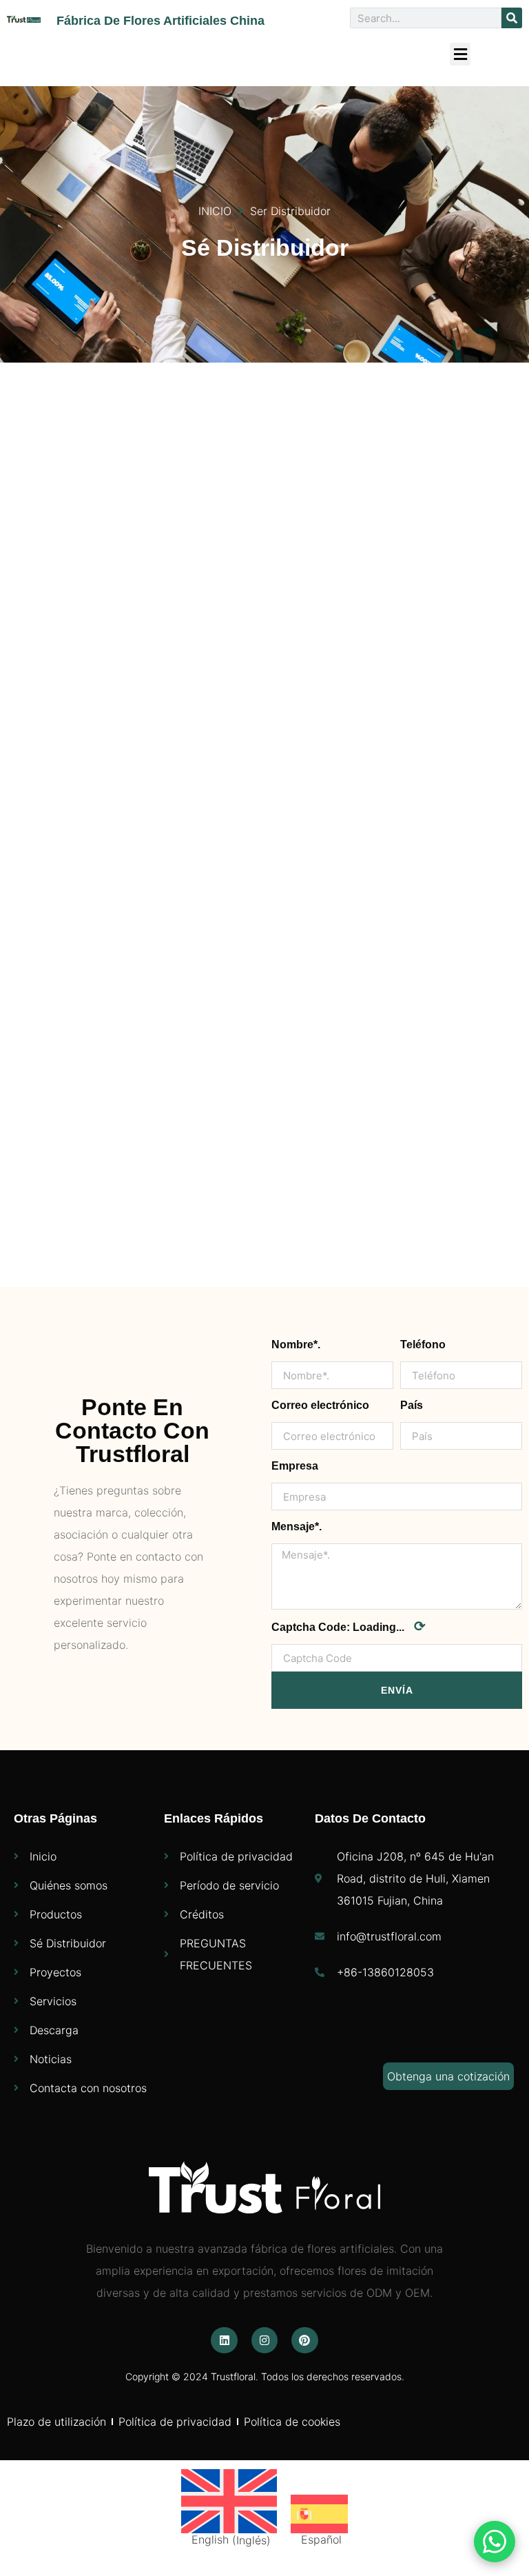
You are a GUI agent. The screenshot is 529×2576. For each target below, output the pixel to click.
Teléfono (423, 1345)
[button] (460, 54)
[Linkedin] (224, 2340)
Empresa (295, 1466)
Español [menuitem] (321, 2539)
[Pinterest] (304, 2340)
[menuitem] (229, 2508)
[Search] (512, 18)
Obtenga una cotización (448, 2076)
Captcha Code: (349, 1626)
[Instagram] (264, 2340)
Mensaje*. (297, 1527)
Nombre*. (296, 1345)
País (412, 1405)
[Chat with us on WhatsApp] (495, 2542)
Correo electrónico (320, 1405)
